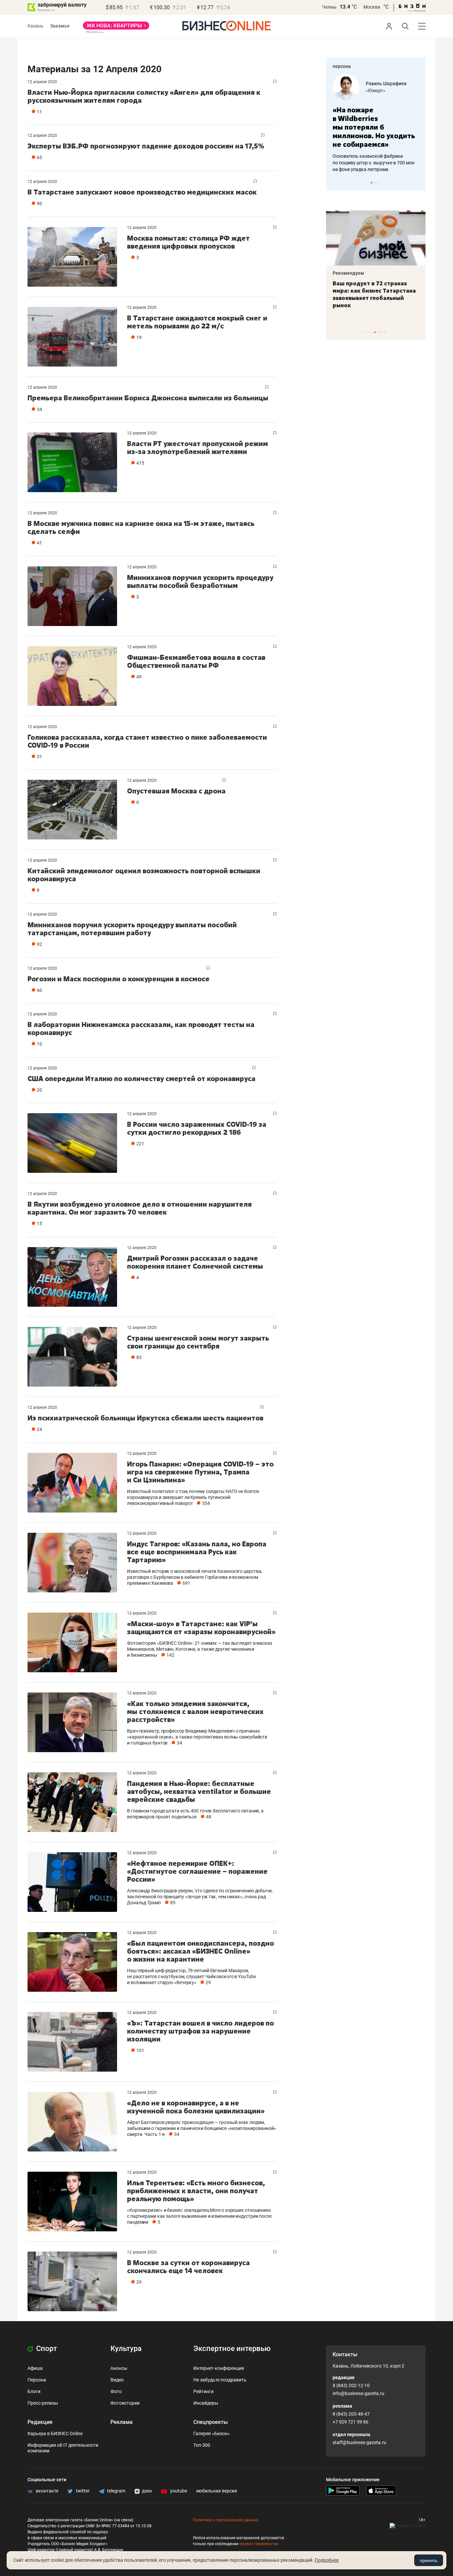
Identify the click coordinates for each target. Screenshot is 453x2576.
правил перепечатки (259, 2544)
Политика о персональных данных (226, 2520)
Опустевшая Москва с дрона (176, 791)
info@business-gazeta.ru (358, 2393)
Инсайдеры (206, 2403)
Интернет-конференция (219, 2368)
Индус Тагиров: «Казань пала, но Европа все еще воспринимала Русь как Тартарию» (197, 1552)
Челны (329, 7)
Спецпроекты (211, 2422)
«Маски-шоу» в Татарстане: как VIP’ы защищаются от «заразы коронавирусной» (201, 1628)
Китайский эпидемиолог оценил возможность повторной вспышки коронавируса (144, 875)
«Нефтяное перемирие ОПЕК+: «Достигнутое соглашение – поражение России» (197, 1871)
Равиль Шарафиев (386, 84)
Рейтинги (203, 2391)
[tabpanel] (376, 123)
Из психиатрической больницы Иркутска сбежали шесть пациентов (145, 1418)
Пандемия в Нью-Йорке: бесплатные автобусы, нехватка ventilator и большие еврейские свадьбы (199, 1791)
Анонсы (119, 2368)
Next (418, 183)
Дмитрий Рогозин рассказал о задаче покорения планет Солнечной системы (195, 1262)
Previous (335, 183)
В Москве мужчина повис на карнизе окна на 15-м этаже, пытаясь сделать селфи (141, 527)
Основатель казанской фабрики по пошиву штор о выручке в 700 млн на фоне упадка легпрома (374, 163)
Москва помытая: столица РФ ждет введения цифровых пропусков (188, 242)
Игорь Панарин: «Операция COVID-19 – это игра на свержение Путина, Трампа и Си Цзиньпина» (200, 1472)
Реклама (122, 2422)
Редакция (40, 2422)
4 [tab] (375, 332)
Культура (126, 2348)
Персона (37, 2380)
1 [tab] (372, 183)
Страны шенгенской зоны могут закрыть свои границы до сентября (198, 1342)
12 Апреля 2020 (42, 82)
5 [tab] (378, 332)
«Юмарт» (376, 90)
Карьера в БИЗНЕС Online (55, 2433)
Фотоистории (125, 2403)
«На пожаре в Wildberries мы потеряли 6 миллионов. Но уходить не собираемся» (374, 127)
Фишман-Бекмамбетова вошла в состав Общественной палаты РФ (196, 661)
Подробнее (327, 2560)
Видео (117, 2380)
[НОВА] (116, 28)
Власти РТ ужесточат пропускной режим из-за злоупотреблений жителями (197, 448)
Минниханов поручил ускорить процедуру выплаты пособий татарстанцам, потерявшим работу (132, 929)
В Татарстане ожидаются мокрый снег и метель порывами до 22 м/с (197, 322)
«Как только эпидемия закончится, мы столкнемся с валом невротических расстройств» (195, 1712)
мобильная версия (217, 2491)
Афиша (35, 2368)
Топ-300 (202, 2445)
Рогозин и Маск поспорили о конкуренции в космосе (119, 979)
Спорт (46, 2348)
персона (342, 66)
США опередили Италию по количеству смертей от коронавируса (141, 1079)
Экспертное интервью (232, 2348)
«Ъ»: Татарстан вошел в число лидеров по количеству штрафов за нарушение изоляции (200, 2031)
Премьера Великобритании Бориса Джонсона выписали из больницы (148, 398)
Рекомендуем (348, 273)
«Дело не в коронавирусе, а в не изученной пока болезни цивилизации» (196, 2107)
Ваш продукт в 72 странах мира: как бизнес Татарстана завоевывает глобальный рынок (374, 294)
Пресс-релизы (43, 2403)
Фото (116, 2391)
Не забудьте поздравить (220, 2380)
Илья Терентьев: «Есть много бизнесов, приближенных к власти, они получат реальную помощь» (196, 2191)
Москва (372, 7)
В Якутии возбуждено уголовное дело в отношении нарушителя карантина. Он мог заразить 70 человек (140, 1208)
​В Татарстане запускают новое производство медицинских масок (142, 192)
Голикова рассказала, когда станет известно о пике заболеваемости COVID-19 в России (147, 741)
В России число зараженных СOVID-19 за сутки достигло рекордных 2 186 (197, 1128)
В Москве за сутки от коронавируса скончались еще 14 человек (188, 2267)
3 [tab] (378, 183)
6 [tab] (382, 332)
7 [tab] (385, 332)
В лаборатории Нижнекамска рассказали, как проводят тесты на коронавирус (141, 1029)
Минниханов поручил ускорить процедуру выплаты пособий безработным (200, 581)
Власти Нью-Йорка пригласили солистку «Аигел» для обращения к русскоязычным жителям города (144, 96)
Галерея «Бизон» (212, 2433)
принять (429, 2560)
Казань (35, 26)
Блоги (34, 2391)
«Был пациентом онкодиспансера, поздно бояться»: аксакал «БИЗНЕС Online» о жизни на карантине (200, 1951)
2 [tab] (375, 183)
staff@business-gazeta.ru (359, 2442)
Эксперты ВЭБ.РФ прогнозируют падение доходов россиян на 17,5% (146, 146)
